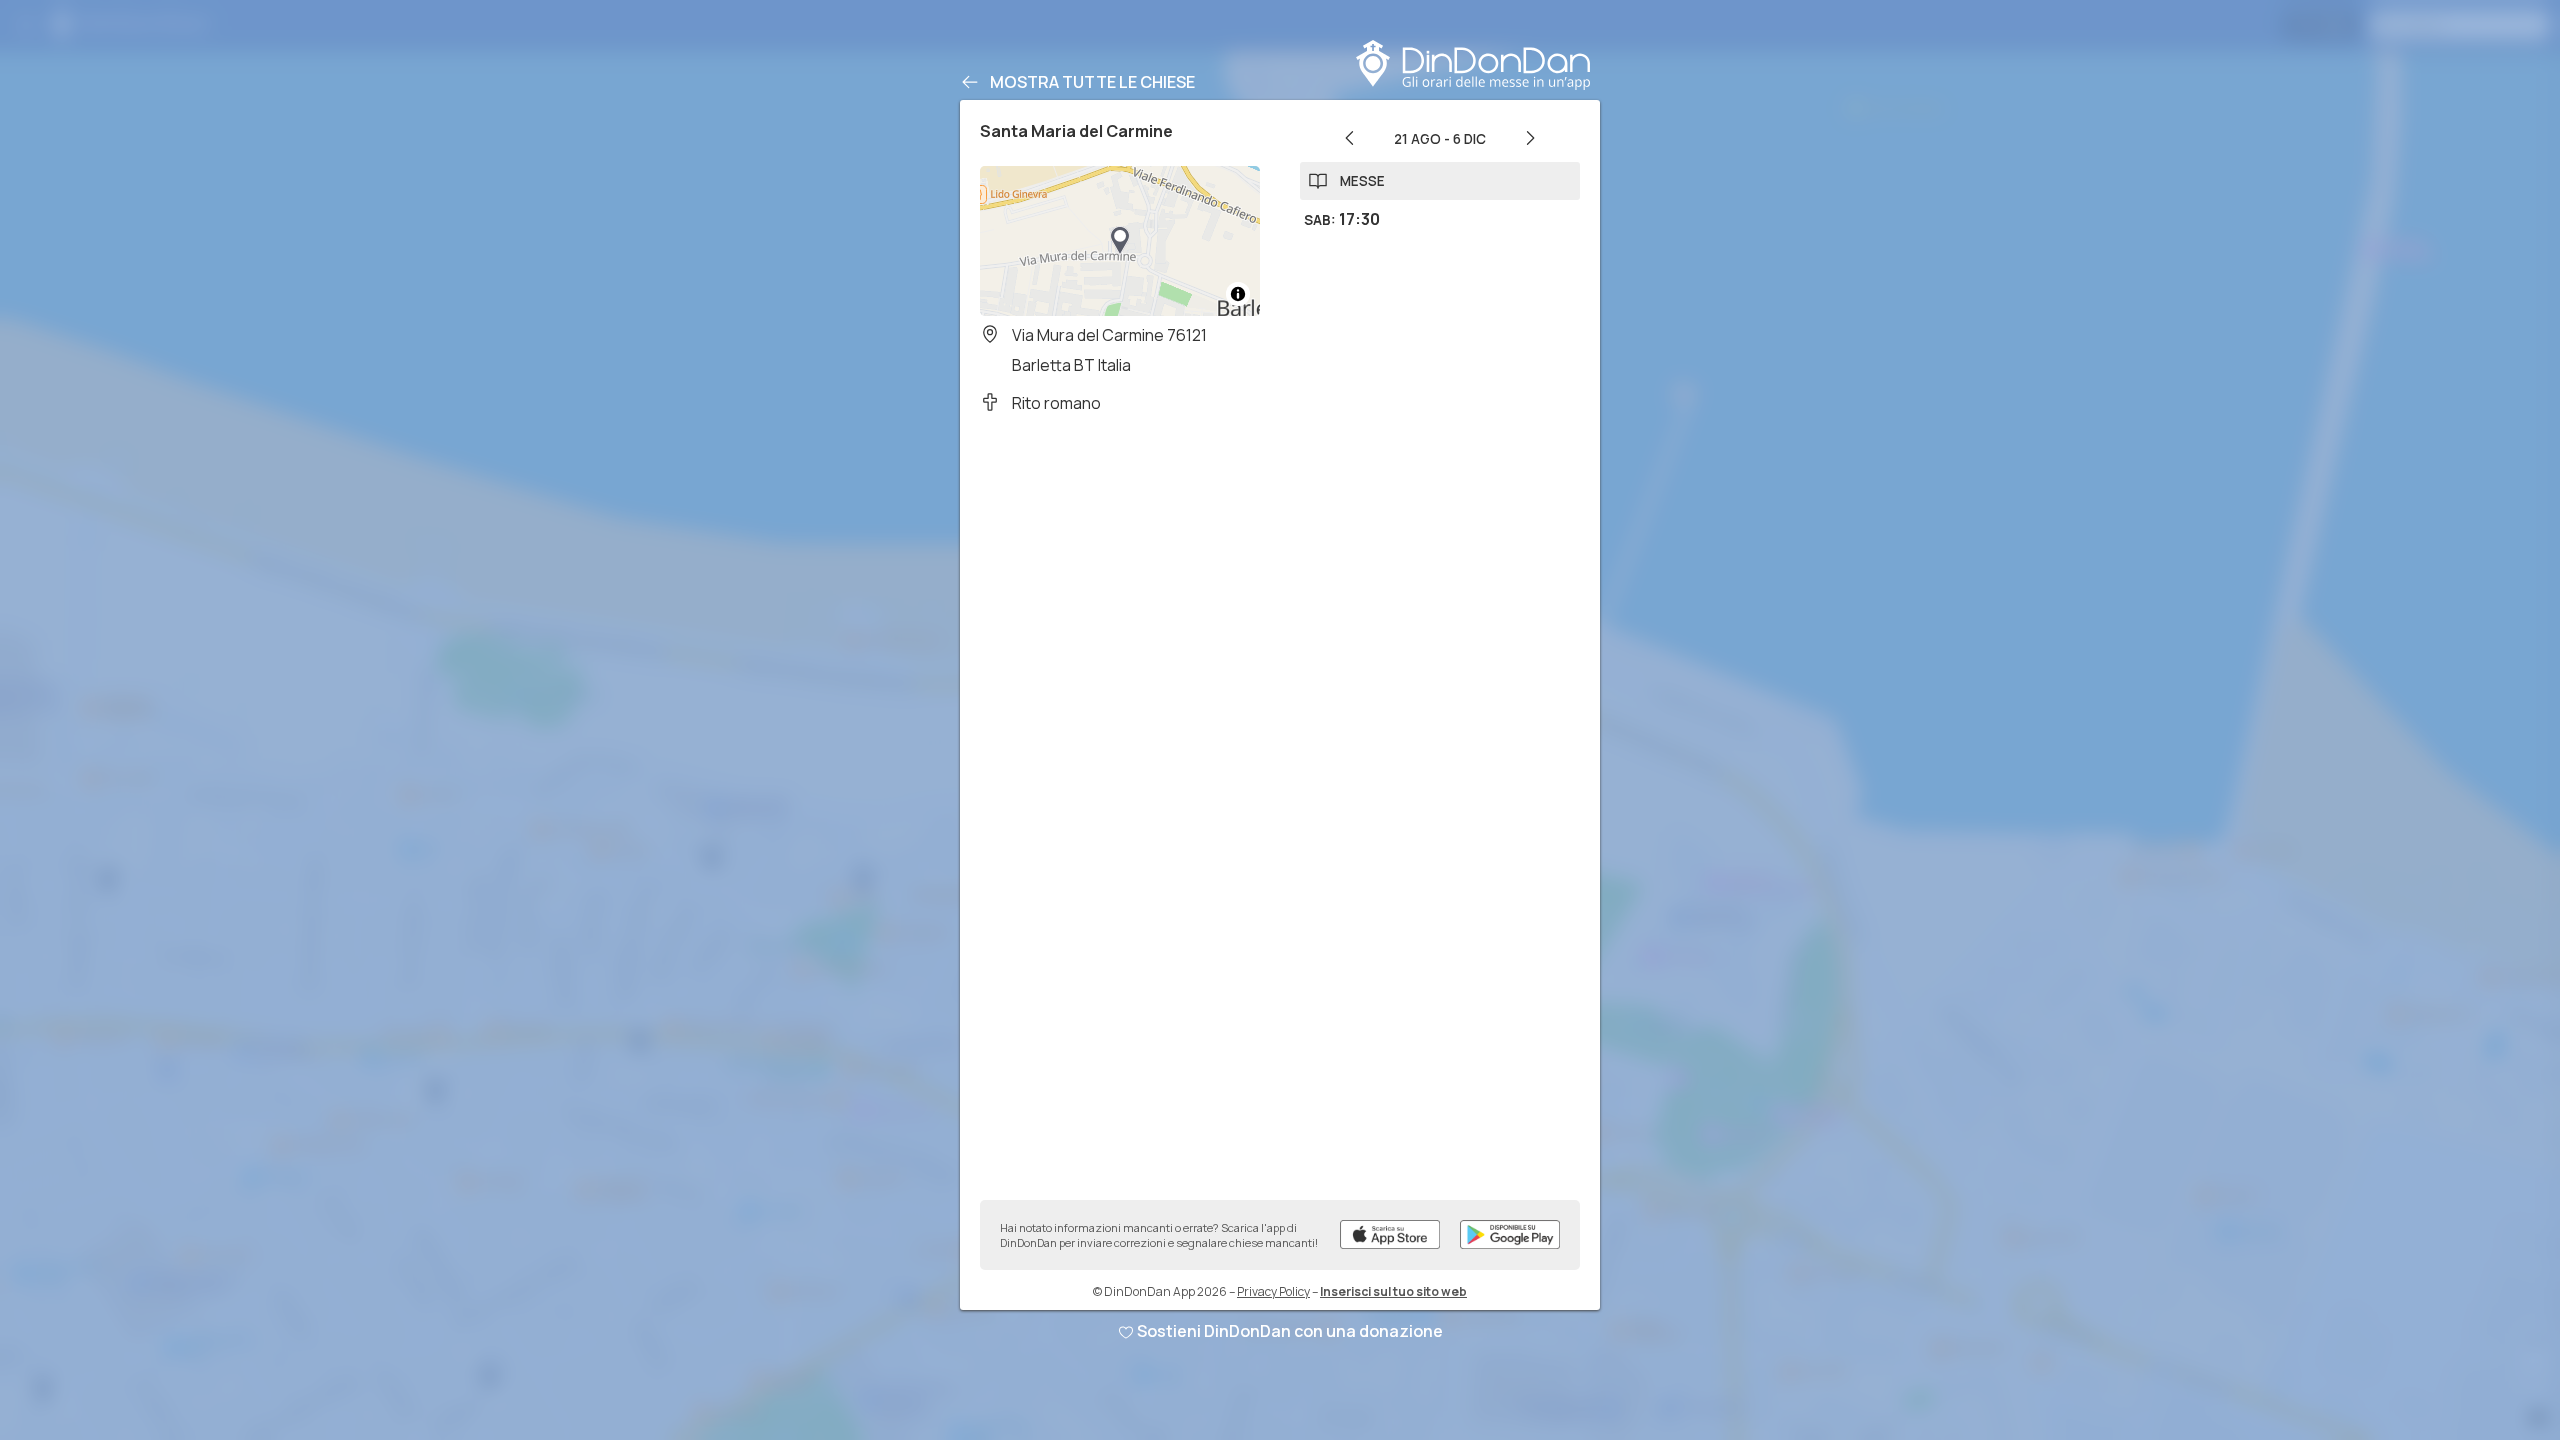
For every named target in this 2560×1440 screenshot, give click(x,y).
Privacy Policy (1273, 1291)
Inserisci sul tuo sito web (1393, 1291)
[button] (1120, 241)
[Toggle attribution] (1238, 294)
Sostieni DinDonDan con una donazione (1290, 1331)
